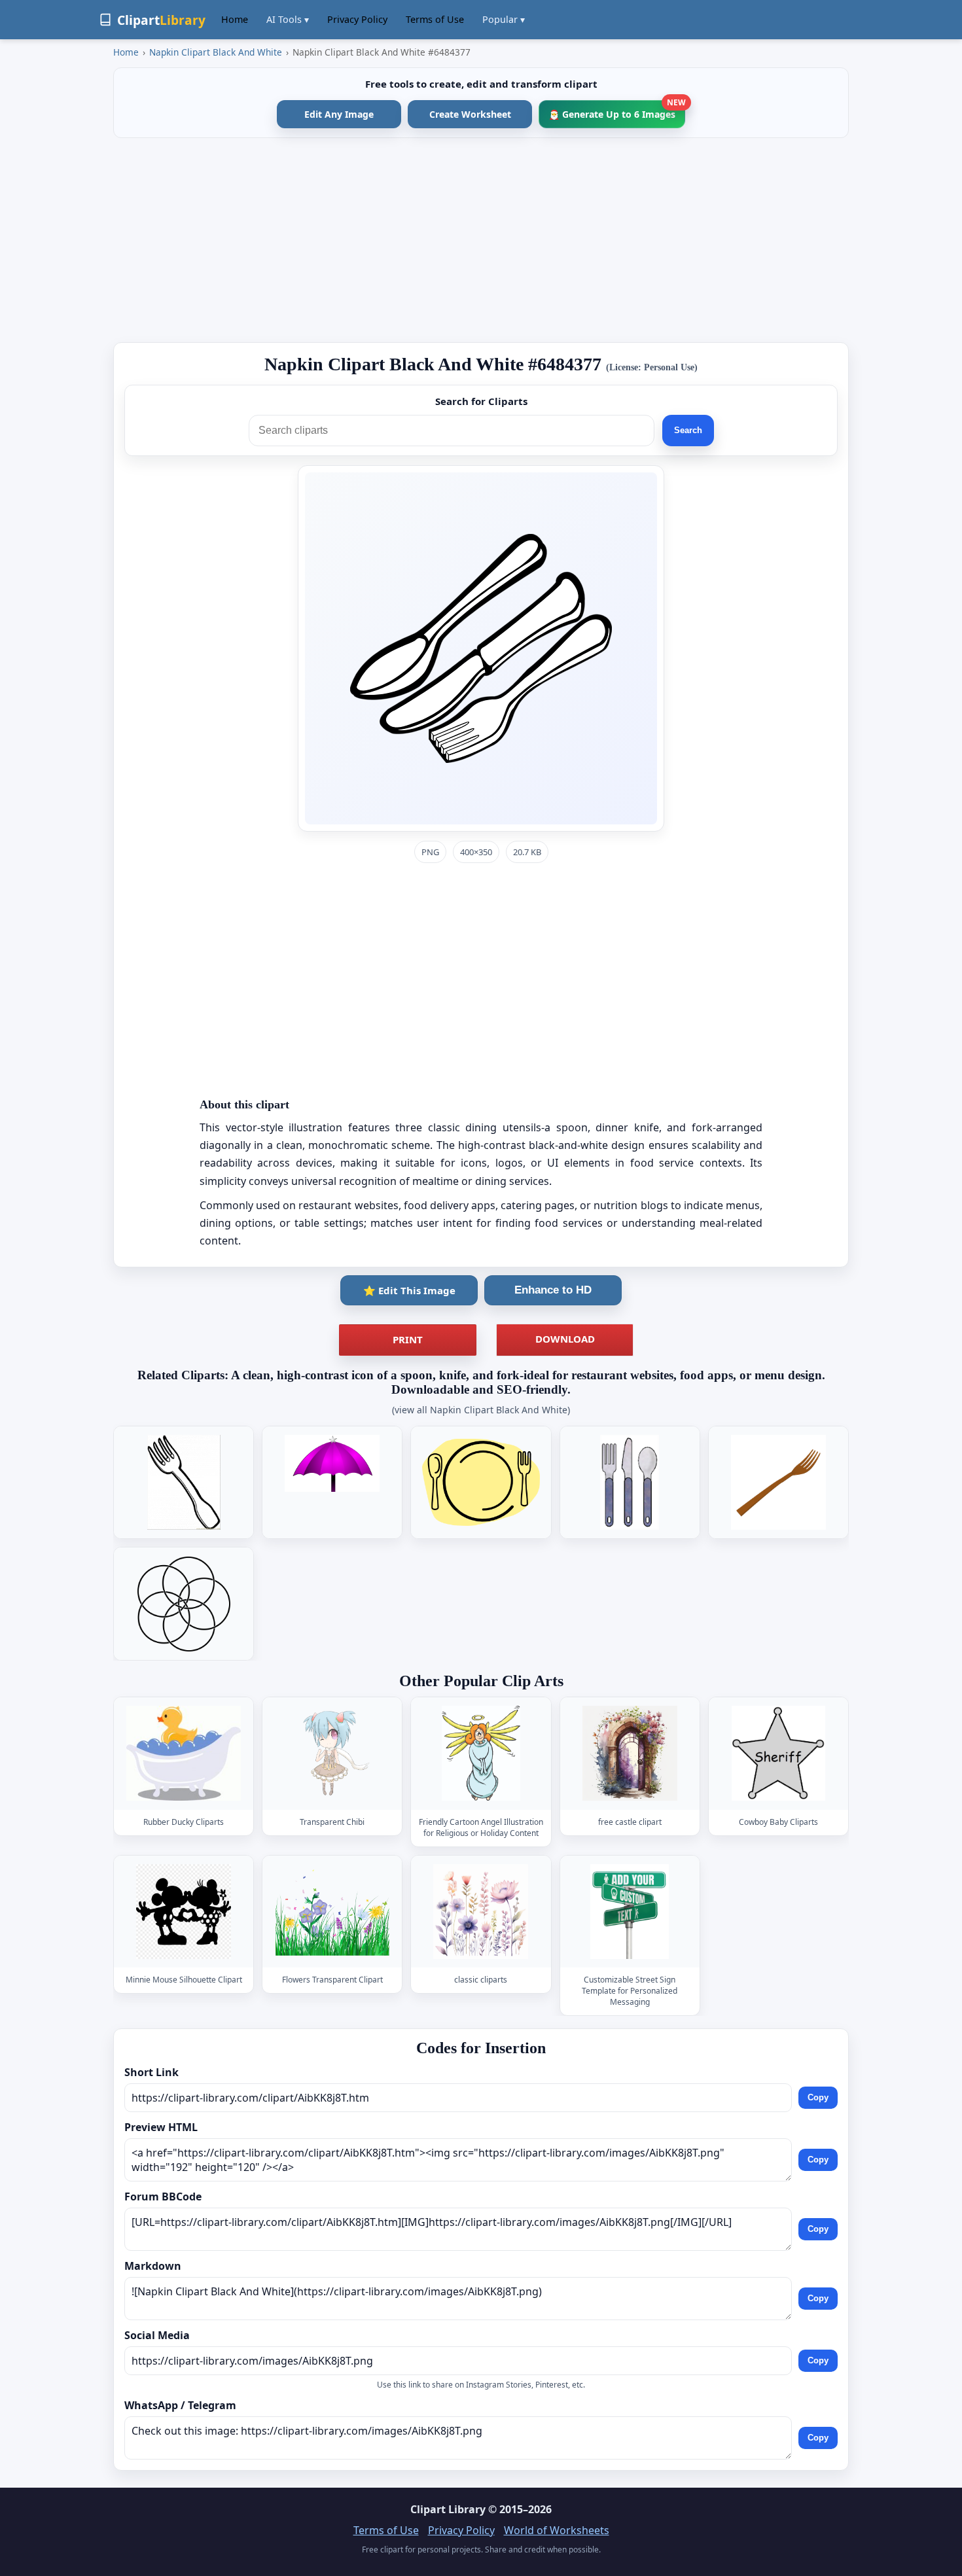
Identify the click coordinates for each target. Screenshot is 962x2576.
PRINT (408, 1339)
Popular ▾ (504, 19)
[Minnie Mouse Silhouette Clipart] (184, 1912)
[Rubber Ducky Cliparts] (184, 1754)
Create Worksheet (470, 114)
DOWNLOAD (565, 1339)
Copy (818, 2097)
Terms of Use (435, 19)
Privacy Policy (357, 19)
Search (688, 430)
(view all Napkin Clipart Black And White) (481, 1410)
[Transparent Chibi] (332, 1754)
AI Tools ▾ (288, 19)
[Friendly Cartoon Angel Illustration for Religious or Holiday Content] (481, 1754)
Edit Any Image (339, 114)
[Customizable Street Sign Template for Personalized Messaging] (630, 1912)
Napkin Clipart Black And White (216, 52)
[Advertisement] (481, 240)
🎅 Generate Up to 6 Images (617, 110)
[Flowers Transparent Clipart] (332, 1912)
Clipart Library (448, 2509)
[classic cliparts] (481, 1912)
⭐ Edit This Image (409, 1290)
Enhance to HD (553, 1290)
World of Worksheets (557, 2530)
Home (235, 19)
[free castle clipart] (630, 1754)
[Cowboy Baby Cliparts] (778, 1754)
